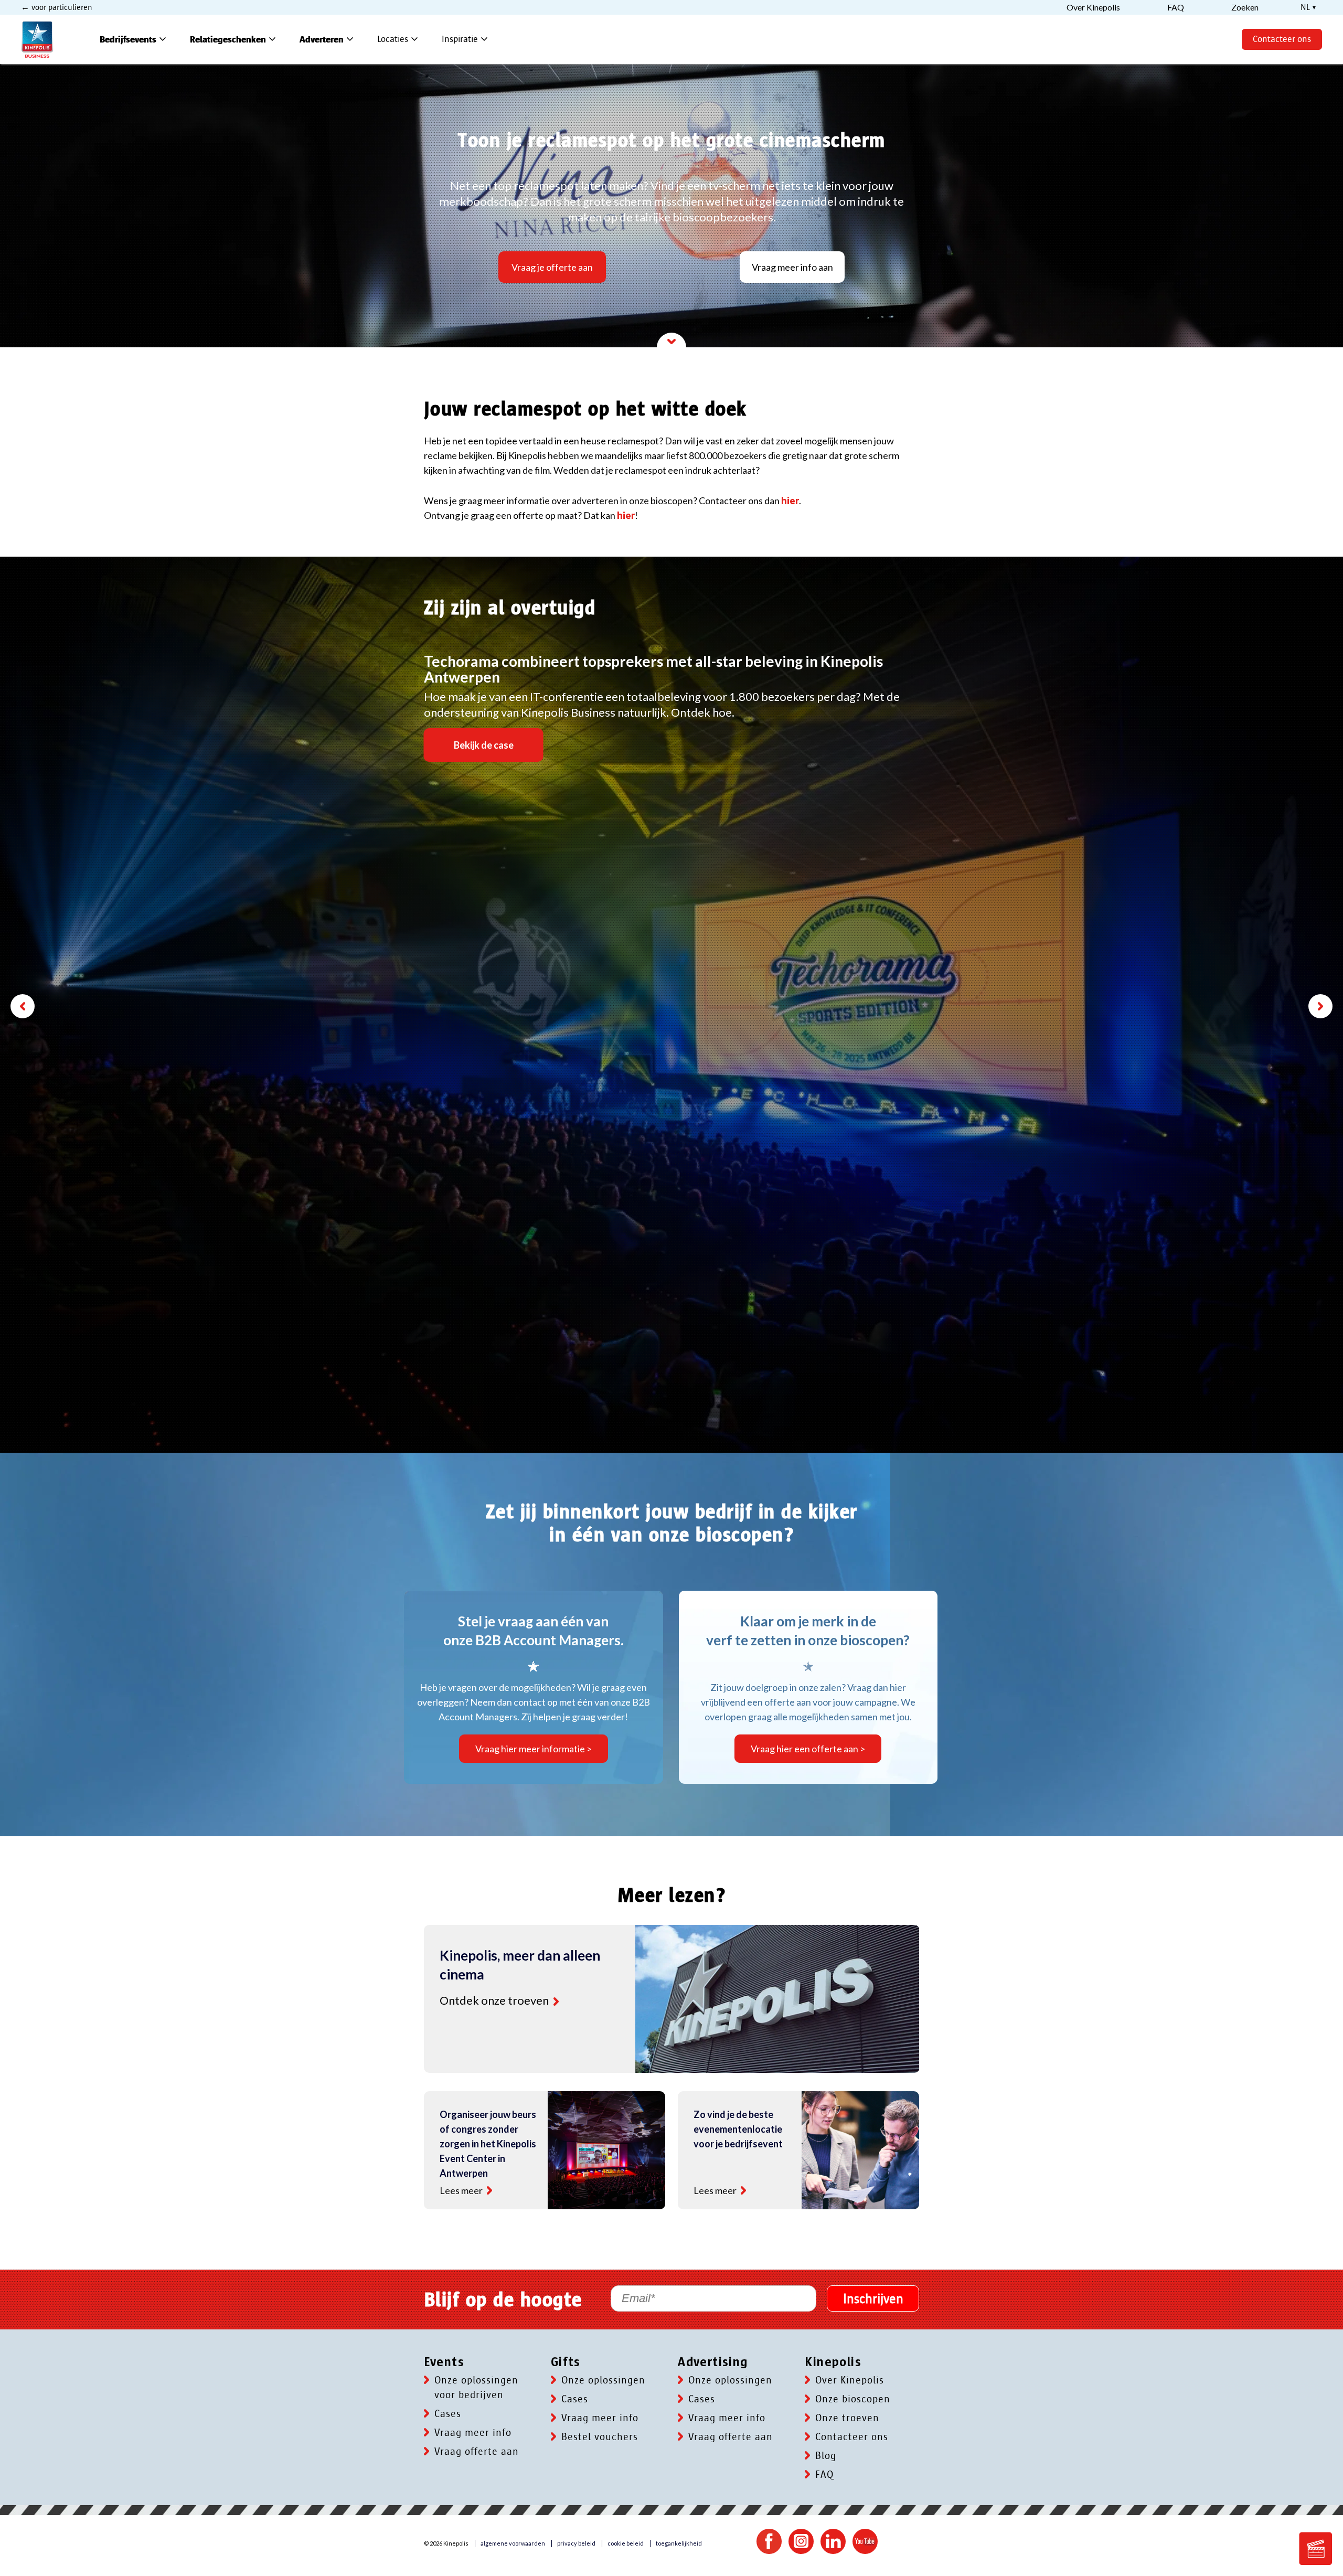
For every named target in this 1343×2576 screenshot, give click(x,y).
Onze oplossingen (603, 2380)
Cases (448, 2414)
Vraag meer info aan (792, 267)
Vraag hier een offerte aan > (808, 1749)
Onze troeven (847, 2418)
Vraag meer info (473, 2433)
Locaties (399, 39)
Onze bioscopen (853, 2399)
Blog (826, 2456)
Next (1320, 1006)
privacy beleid (576, 2543)
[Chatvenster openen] (1316, 2549)
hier (790, 501)
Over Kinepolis (850, 2380)
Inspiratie (466, 39)
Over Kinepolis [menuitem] (1093, 7)
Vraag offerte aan (477, 2452)
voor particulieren (61, 7)
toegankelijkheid (679, 2543)
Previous (23, 1006)
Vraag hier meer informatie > (534, 1749)
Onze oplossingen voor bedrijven (476, 2388)
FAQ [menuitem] (1176, 7)
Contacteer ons (1282, 39)
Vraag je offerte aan (552, 267)
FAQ (824, 2475)
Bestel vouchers (600, 2437)
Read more (556, 2002)
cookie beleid (626, 2543)
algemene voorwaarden (513, 2543)
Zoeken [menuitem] (1245, 7)
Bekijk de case (484, 745)
